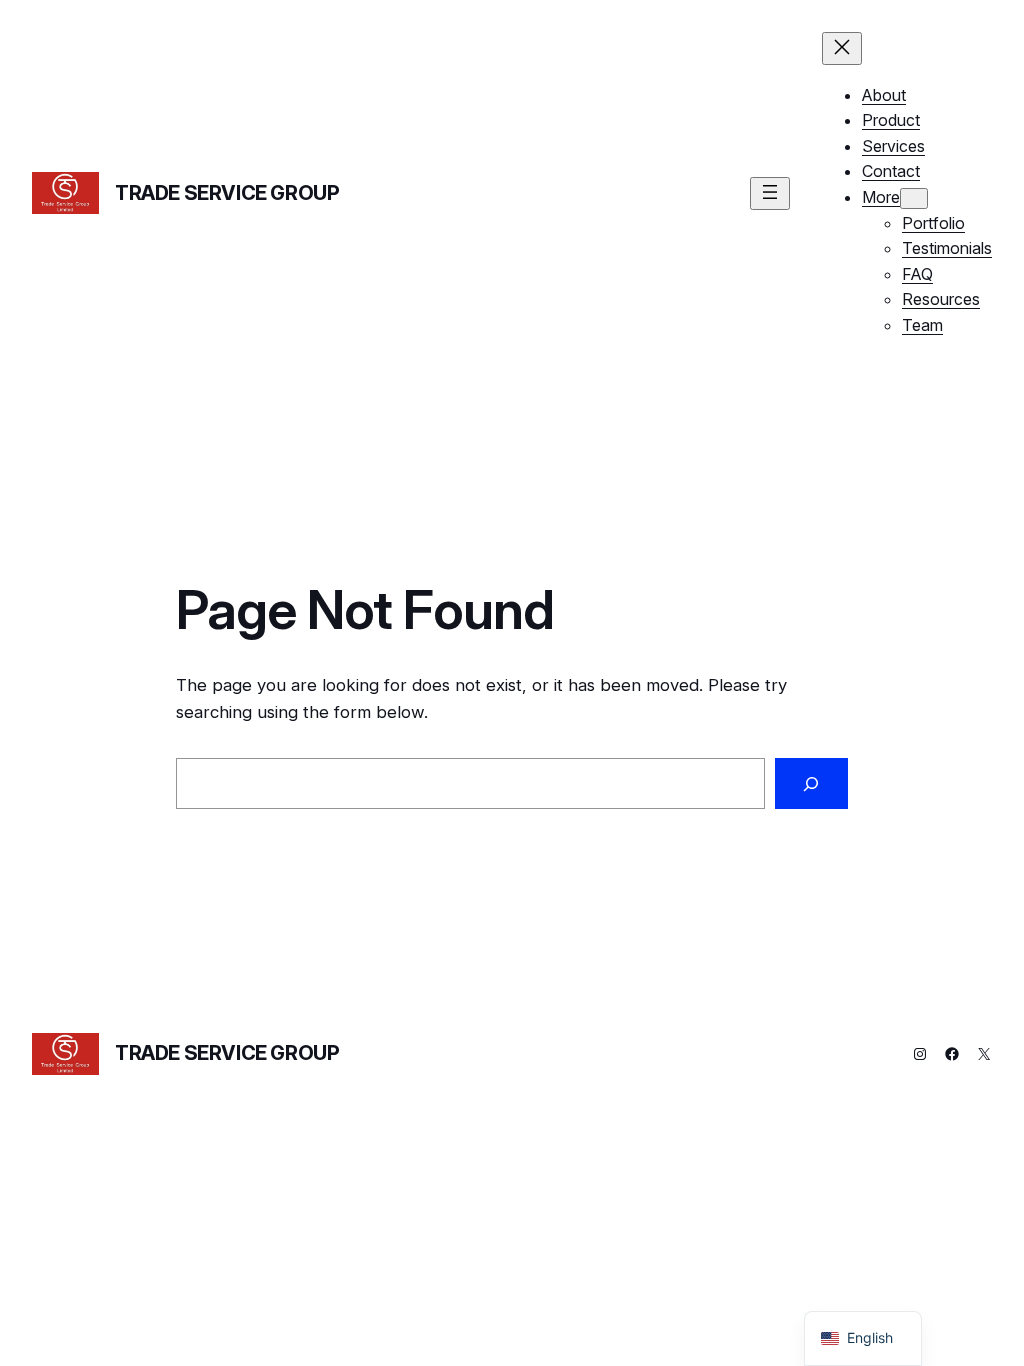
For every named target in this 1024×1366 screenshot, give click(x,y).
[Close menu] (842, 48)
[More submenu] (914, 198)
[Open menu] (770, 193)
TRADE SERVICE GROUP (227, 193)
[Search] (811, 783)
